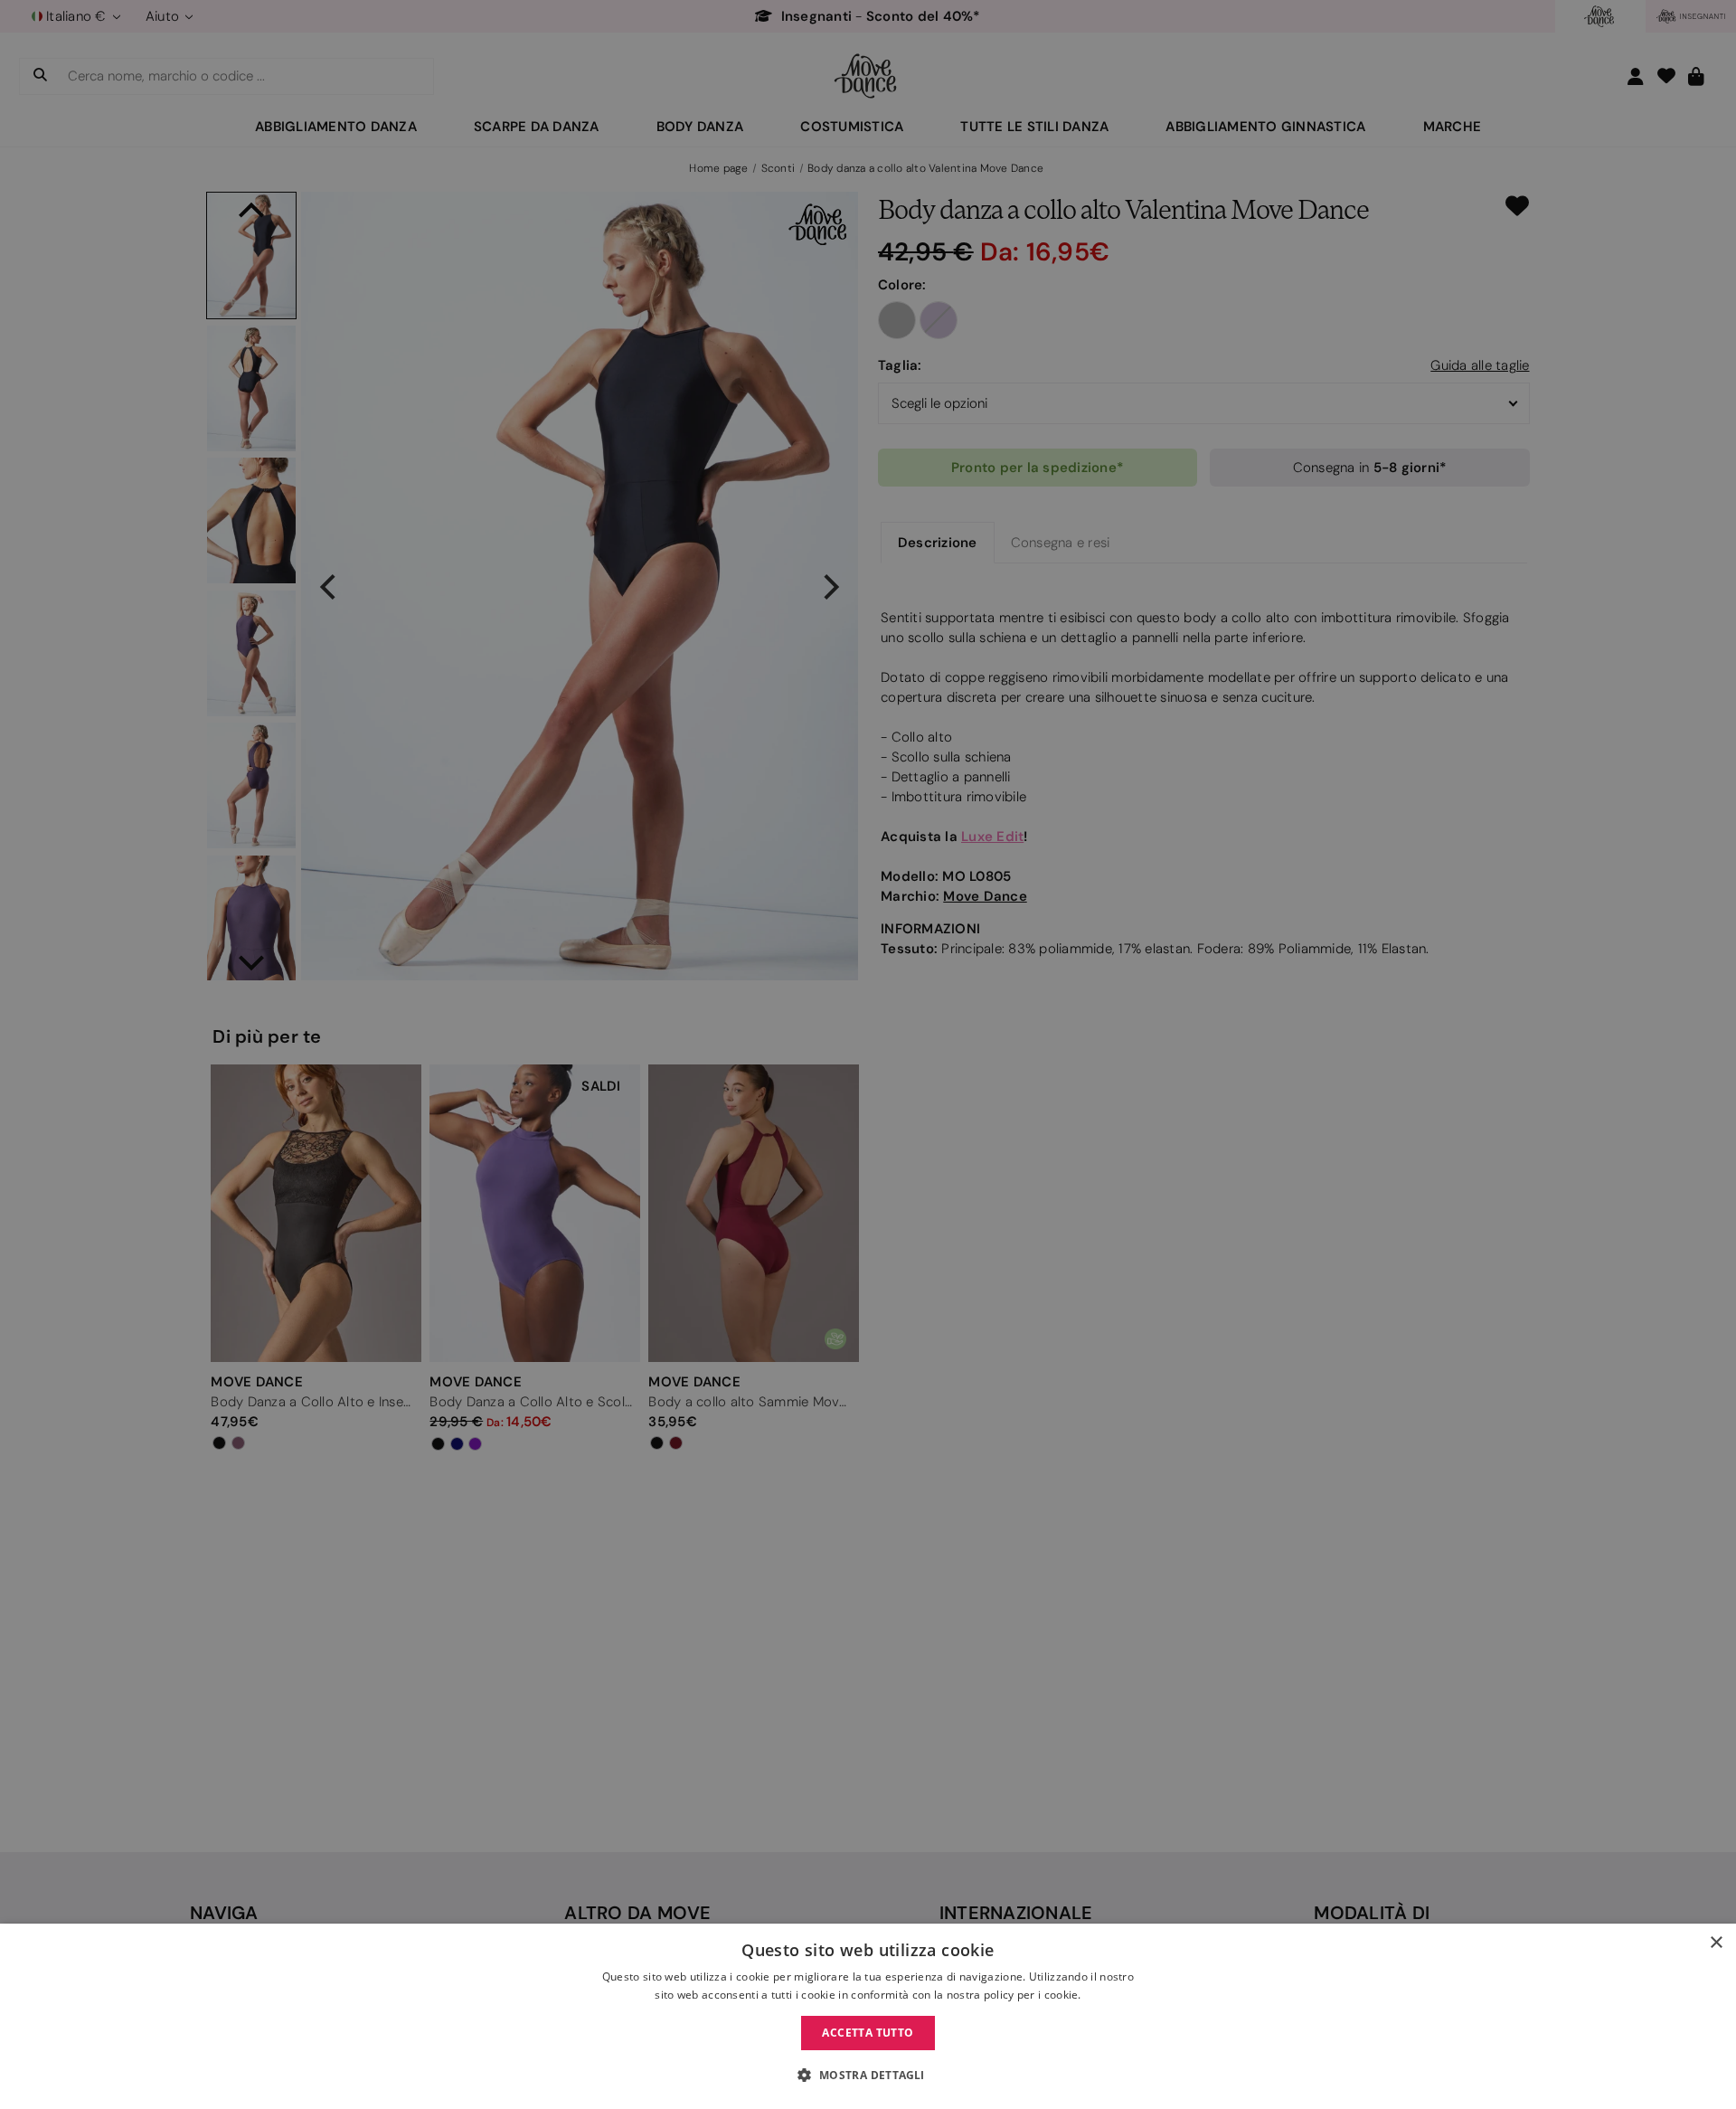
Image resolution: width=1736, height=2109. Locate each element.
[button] (868, 2076)
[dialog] (868, 2016)
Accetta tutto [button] (868, 2033)
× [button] (1716, 1943)
